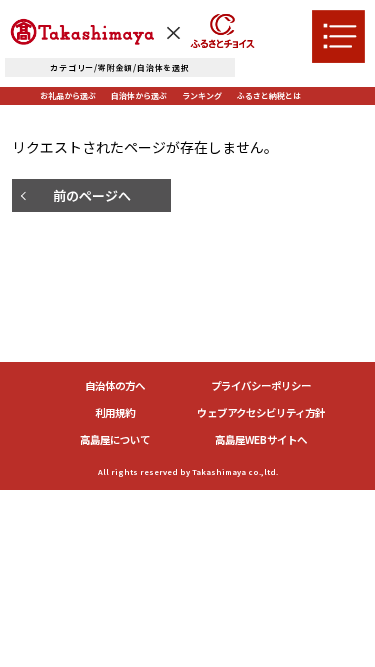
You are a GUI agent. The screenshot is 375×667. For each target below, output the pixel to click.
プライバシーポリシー (261, 386)
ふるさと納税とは (269, 95)
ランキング (202, 95)
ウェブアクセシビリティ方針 (261, 413)
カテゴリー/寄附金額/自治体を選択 (120, 67)
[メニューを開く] (338, 36)
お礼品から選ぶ (68, 95)
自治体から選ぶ (139, 95)
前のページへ (92, 195)
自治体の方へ (115, 386)
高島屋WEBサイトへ (261, 440)
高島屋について (115, 440)
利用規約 (115, 413)
